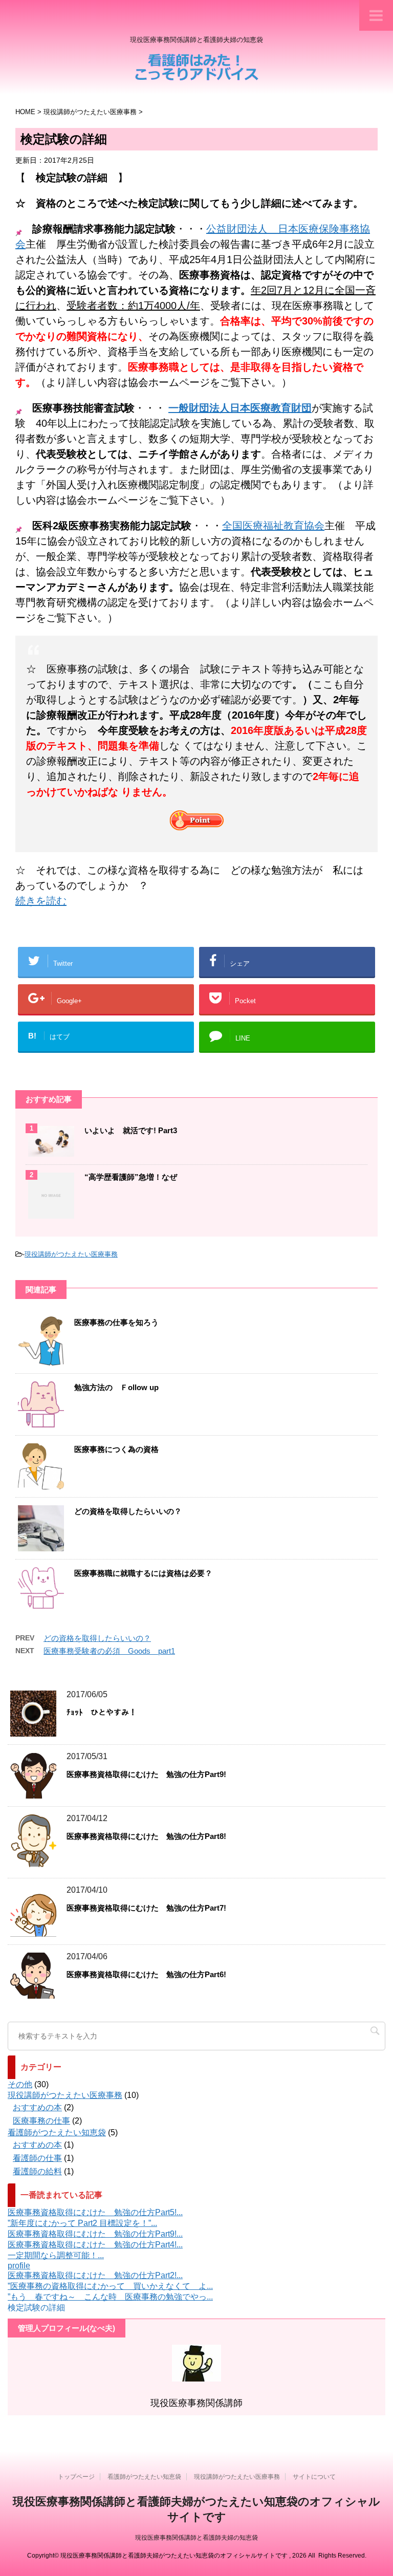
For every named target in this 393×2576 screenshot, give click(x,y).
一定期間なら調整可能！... (56, 2255)
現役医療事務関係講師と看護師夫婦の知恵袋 (196, 2538)
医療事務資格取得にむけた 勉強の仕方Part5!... (95, 2212)
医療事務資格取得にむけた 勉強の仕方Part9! (146, 1774)
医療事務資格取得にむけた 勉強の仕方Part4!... (95, 2245)
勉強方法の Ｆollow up (116, 1387)
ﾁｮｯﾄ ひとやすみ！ (102, 1712)
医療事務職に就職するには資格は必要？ (143, 1573)
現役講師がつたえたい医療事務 (71, 1254)
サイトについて (314, 2477)
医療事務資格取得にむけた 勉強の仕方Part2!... (95, 2275)
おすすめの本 (37, 2107)
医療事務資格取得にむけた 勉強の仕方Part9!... (95, 2234)
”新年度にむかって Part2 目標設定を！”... (82, 2223)
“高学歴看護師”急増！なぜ (131, 1177)
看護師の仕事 (37, 2158)
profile (19, 2266)
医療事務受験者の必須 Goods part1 (109, 1651)
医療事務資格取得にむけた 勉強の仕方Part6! (146, 1974)
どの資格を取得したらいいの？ (128, 1511)
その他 (20, 2084)
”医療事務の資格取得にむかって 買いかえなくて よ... (110, 2286)
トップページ (76, 2477)
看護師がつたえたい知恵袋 (57, 2133)
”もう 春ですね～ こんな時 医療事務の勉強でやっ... (110, 2297)
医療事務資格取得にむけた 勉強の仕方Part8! (146, 1836)
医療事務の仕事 (41, 2121)
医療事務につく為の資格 (116, 1449)
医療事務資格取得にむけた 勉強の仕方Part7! (146, 1908)
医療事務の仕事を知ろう (116, 1322)
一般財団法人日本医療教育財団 (240, 408)
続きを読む (41, 901)
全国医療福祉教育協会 (273, 526)
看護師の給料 (37, 2171)
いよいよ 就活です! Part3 (131, 1130)
